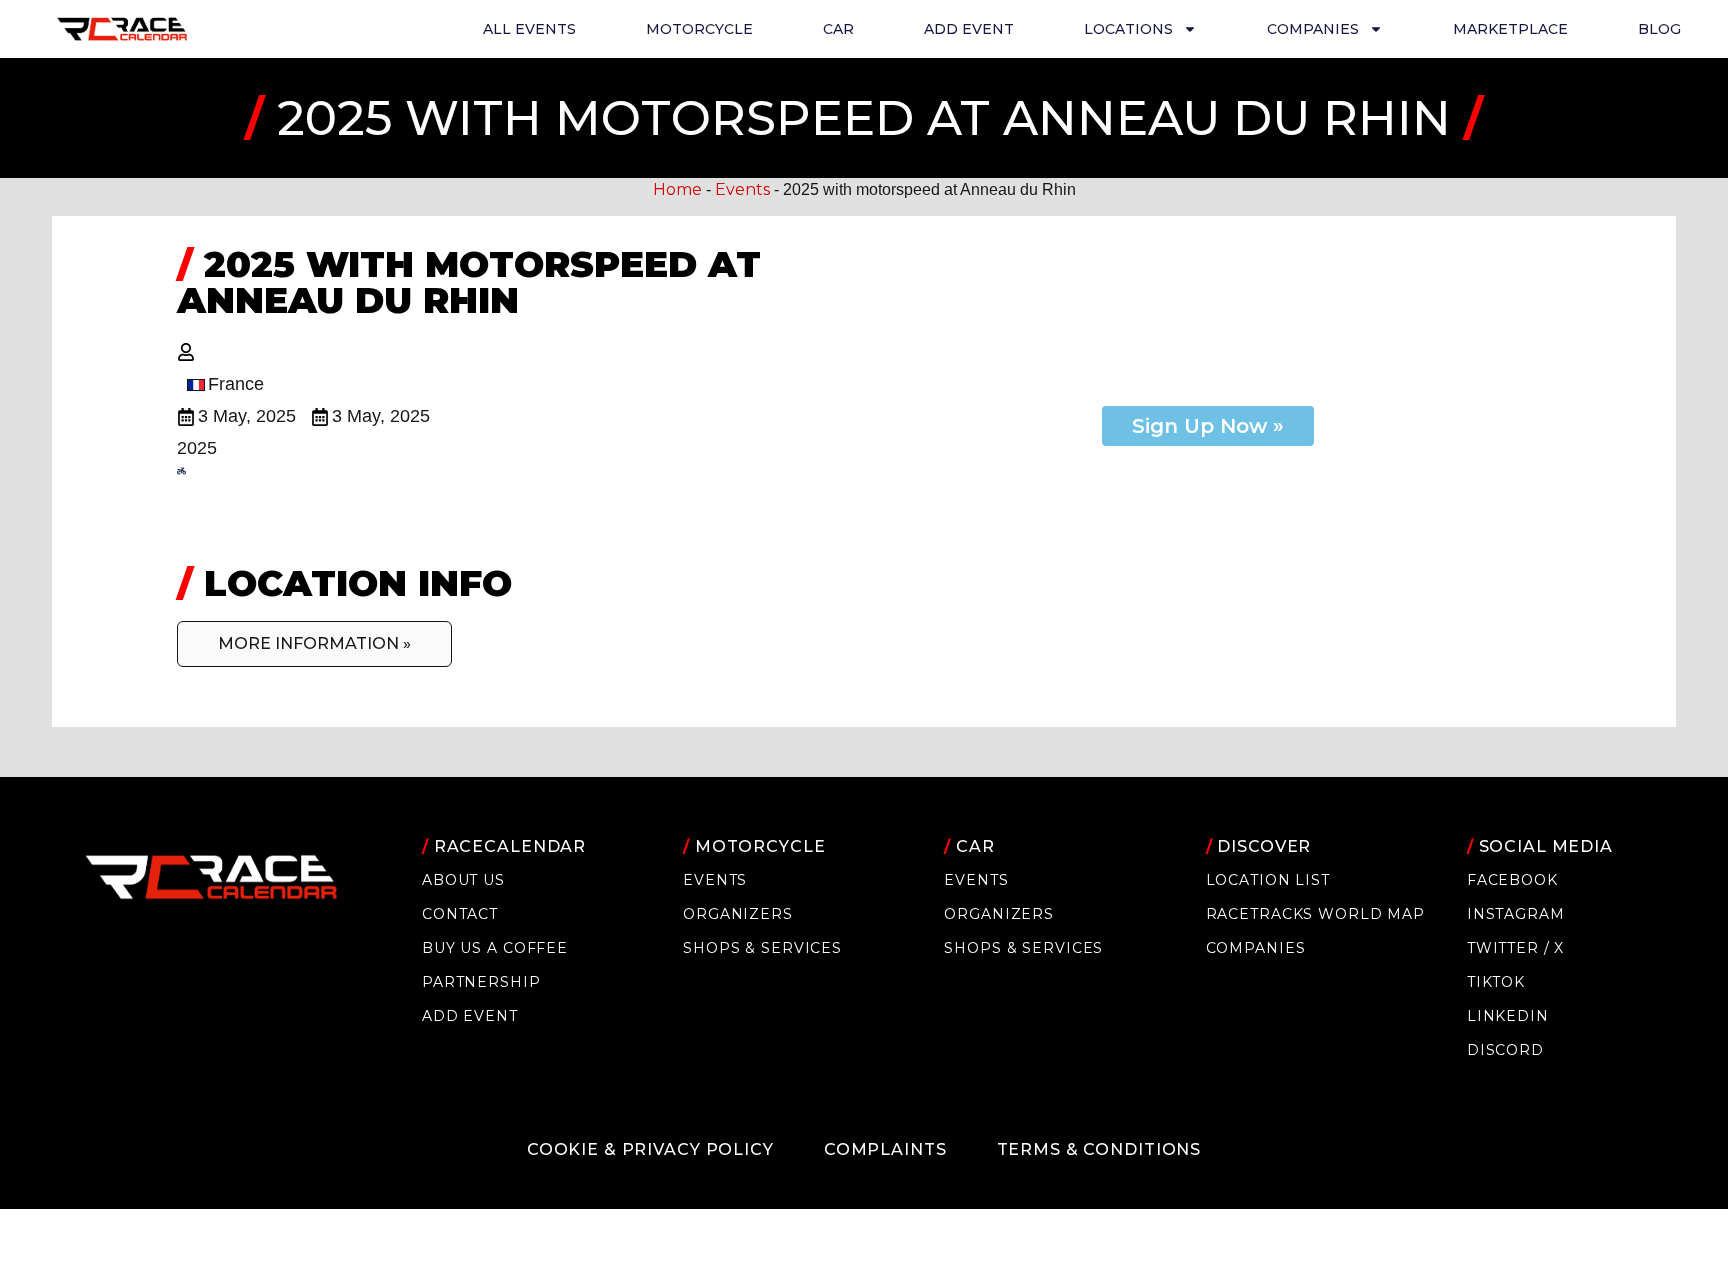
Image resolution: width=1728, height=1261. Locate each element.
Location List (1268, 880)
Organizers (738, 914)
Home (677, 189)
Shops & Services (762, 948)
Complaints (885, 1149)
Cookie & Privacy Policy (650, 1149)
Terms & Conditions (1099, 1149)
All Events (529, 29)
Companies (1256, 948)
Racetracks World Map (1315, 914)
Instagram (1516, 914)
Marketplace (1510, 29)
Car (838, 29)
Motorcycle (699, 29)
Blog (1659, 29)
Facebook (1512, 880)
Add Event (969, 29)
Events (742, 189)
